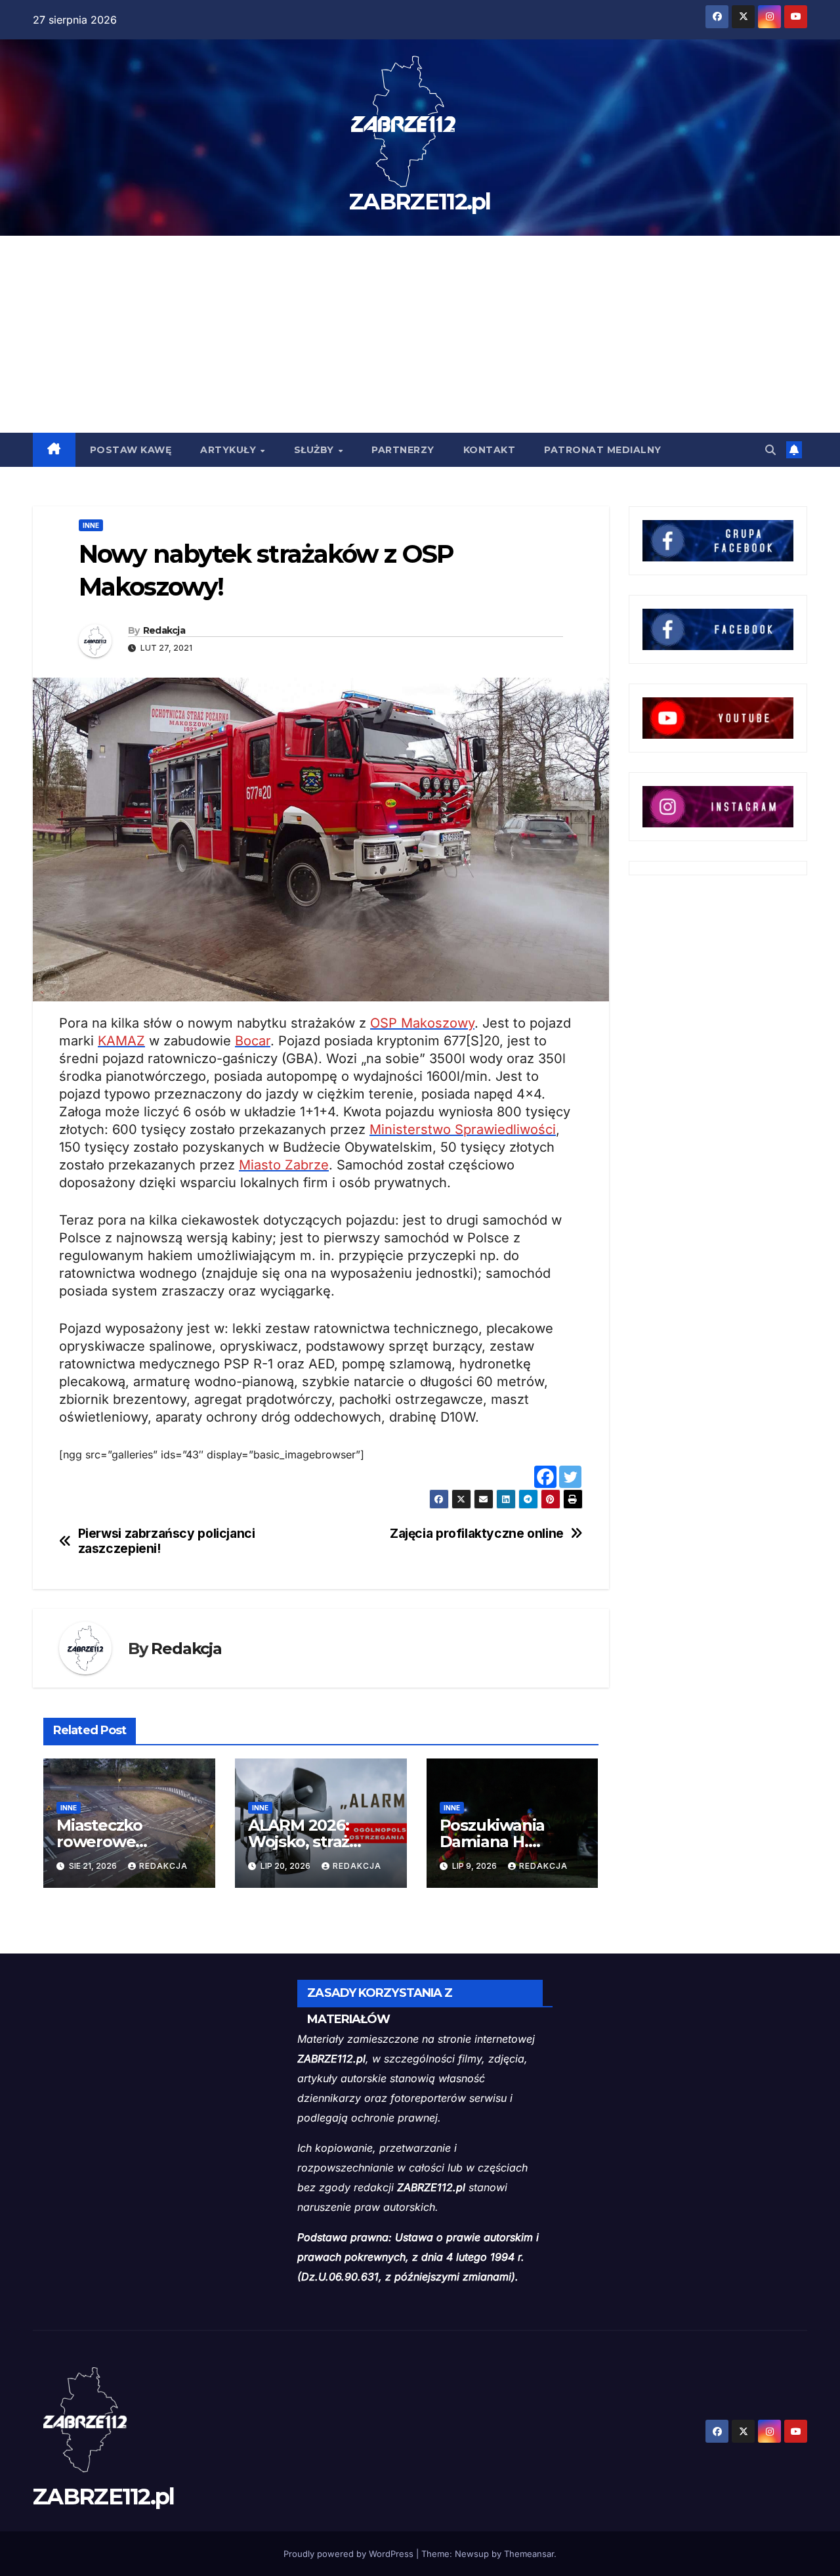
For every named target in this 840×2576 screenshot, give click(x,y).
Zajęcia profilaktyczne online (477, 1534)
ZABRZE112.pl (420, 202)
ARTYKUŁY (230, 450)
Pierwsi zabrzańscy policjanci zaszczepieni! (167, 1541)
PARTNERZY (403, 450)
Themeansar (529, 2554)
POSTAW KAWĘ (131, 450)
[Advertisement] (420, 334)
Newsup (472, 2554)
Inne (91, 525)
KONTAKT (490, 450)
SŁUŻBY (316, 450)
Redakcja (164, 630)
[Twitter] (570, 1477)
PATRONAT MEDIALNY (603, 450)
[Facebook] (545, 1477)
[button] (770, 450)
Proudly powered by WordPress (350, 2554)
